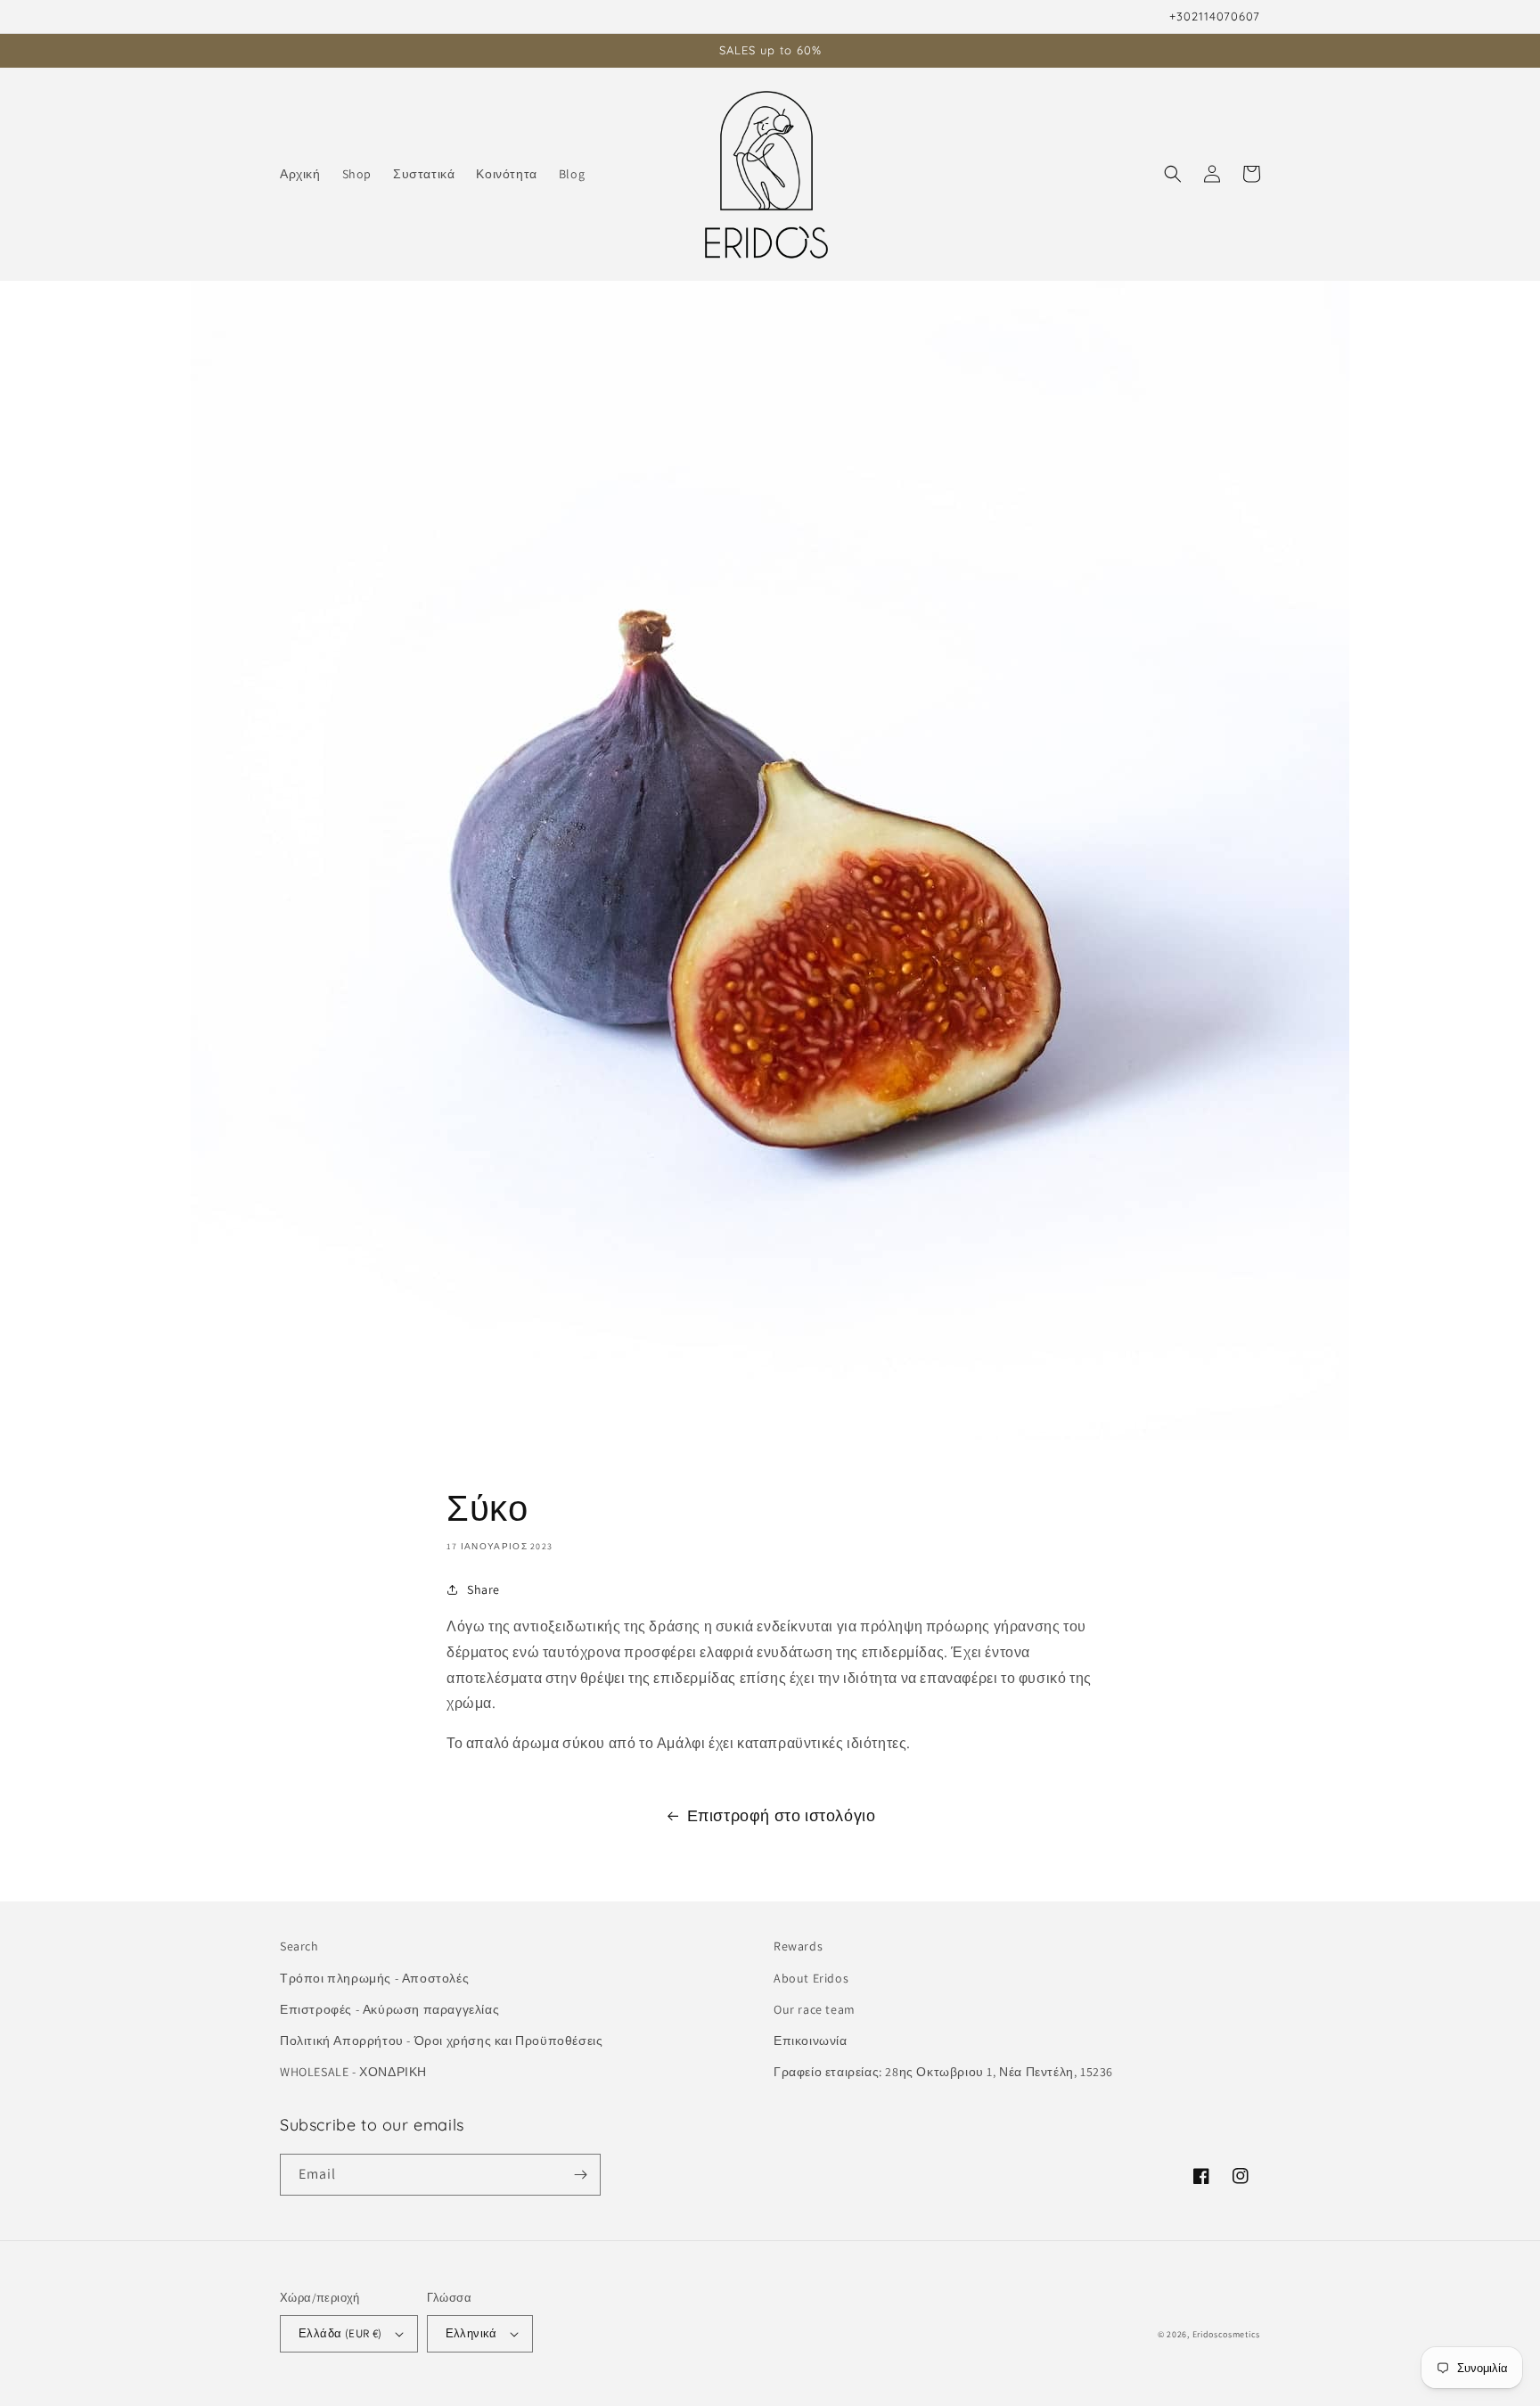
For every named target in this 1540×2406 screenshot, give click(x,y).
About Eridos (811, 1978)
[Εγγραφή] (580, 2175)
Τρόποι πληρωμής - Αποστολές (374, 1978)
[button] (1173, 174)
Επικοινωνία (811, 2041)
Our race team (815, 2009)
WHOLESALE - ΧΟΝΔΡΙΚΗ (353, 2072)
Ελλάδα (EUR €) (340, 2333)
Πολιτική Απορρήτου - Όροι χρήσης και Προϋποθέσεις (441, 2041)
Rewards (798, 1946)
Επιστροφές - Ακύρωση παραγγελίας (389, 2009)
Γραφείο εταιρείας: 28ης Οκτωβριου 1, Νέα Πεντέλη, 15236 (943, 2072)
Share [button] (483, 1589)
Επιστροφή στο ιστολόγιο (782, 1815)
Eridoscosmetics (1227, 2334)
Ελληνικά (471, 2333)
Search (299, 1946)
